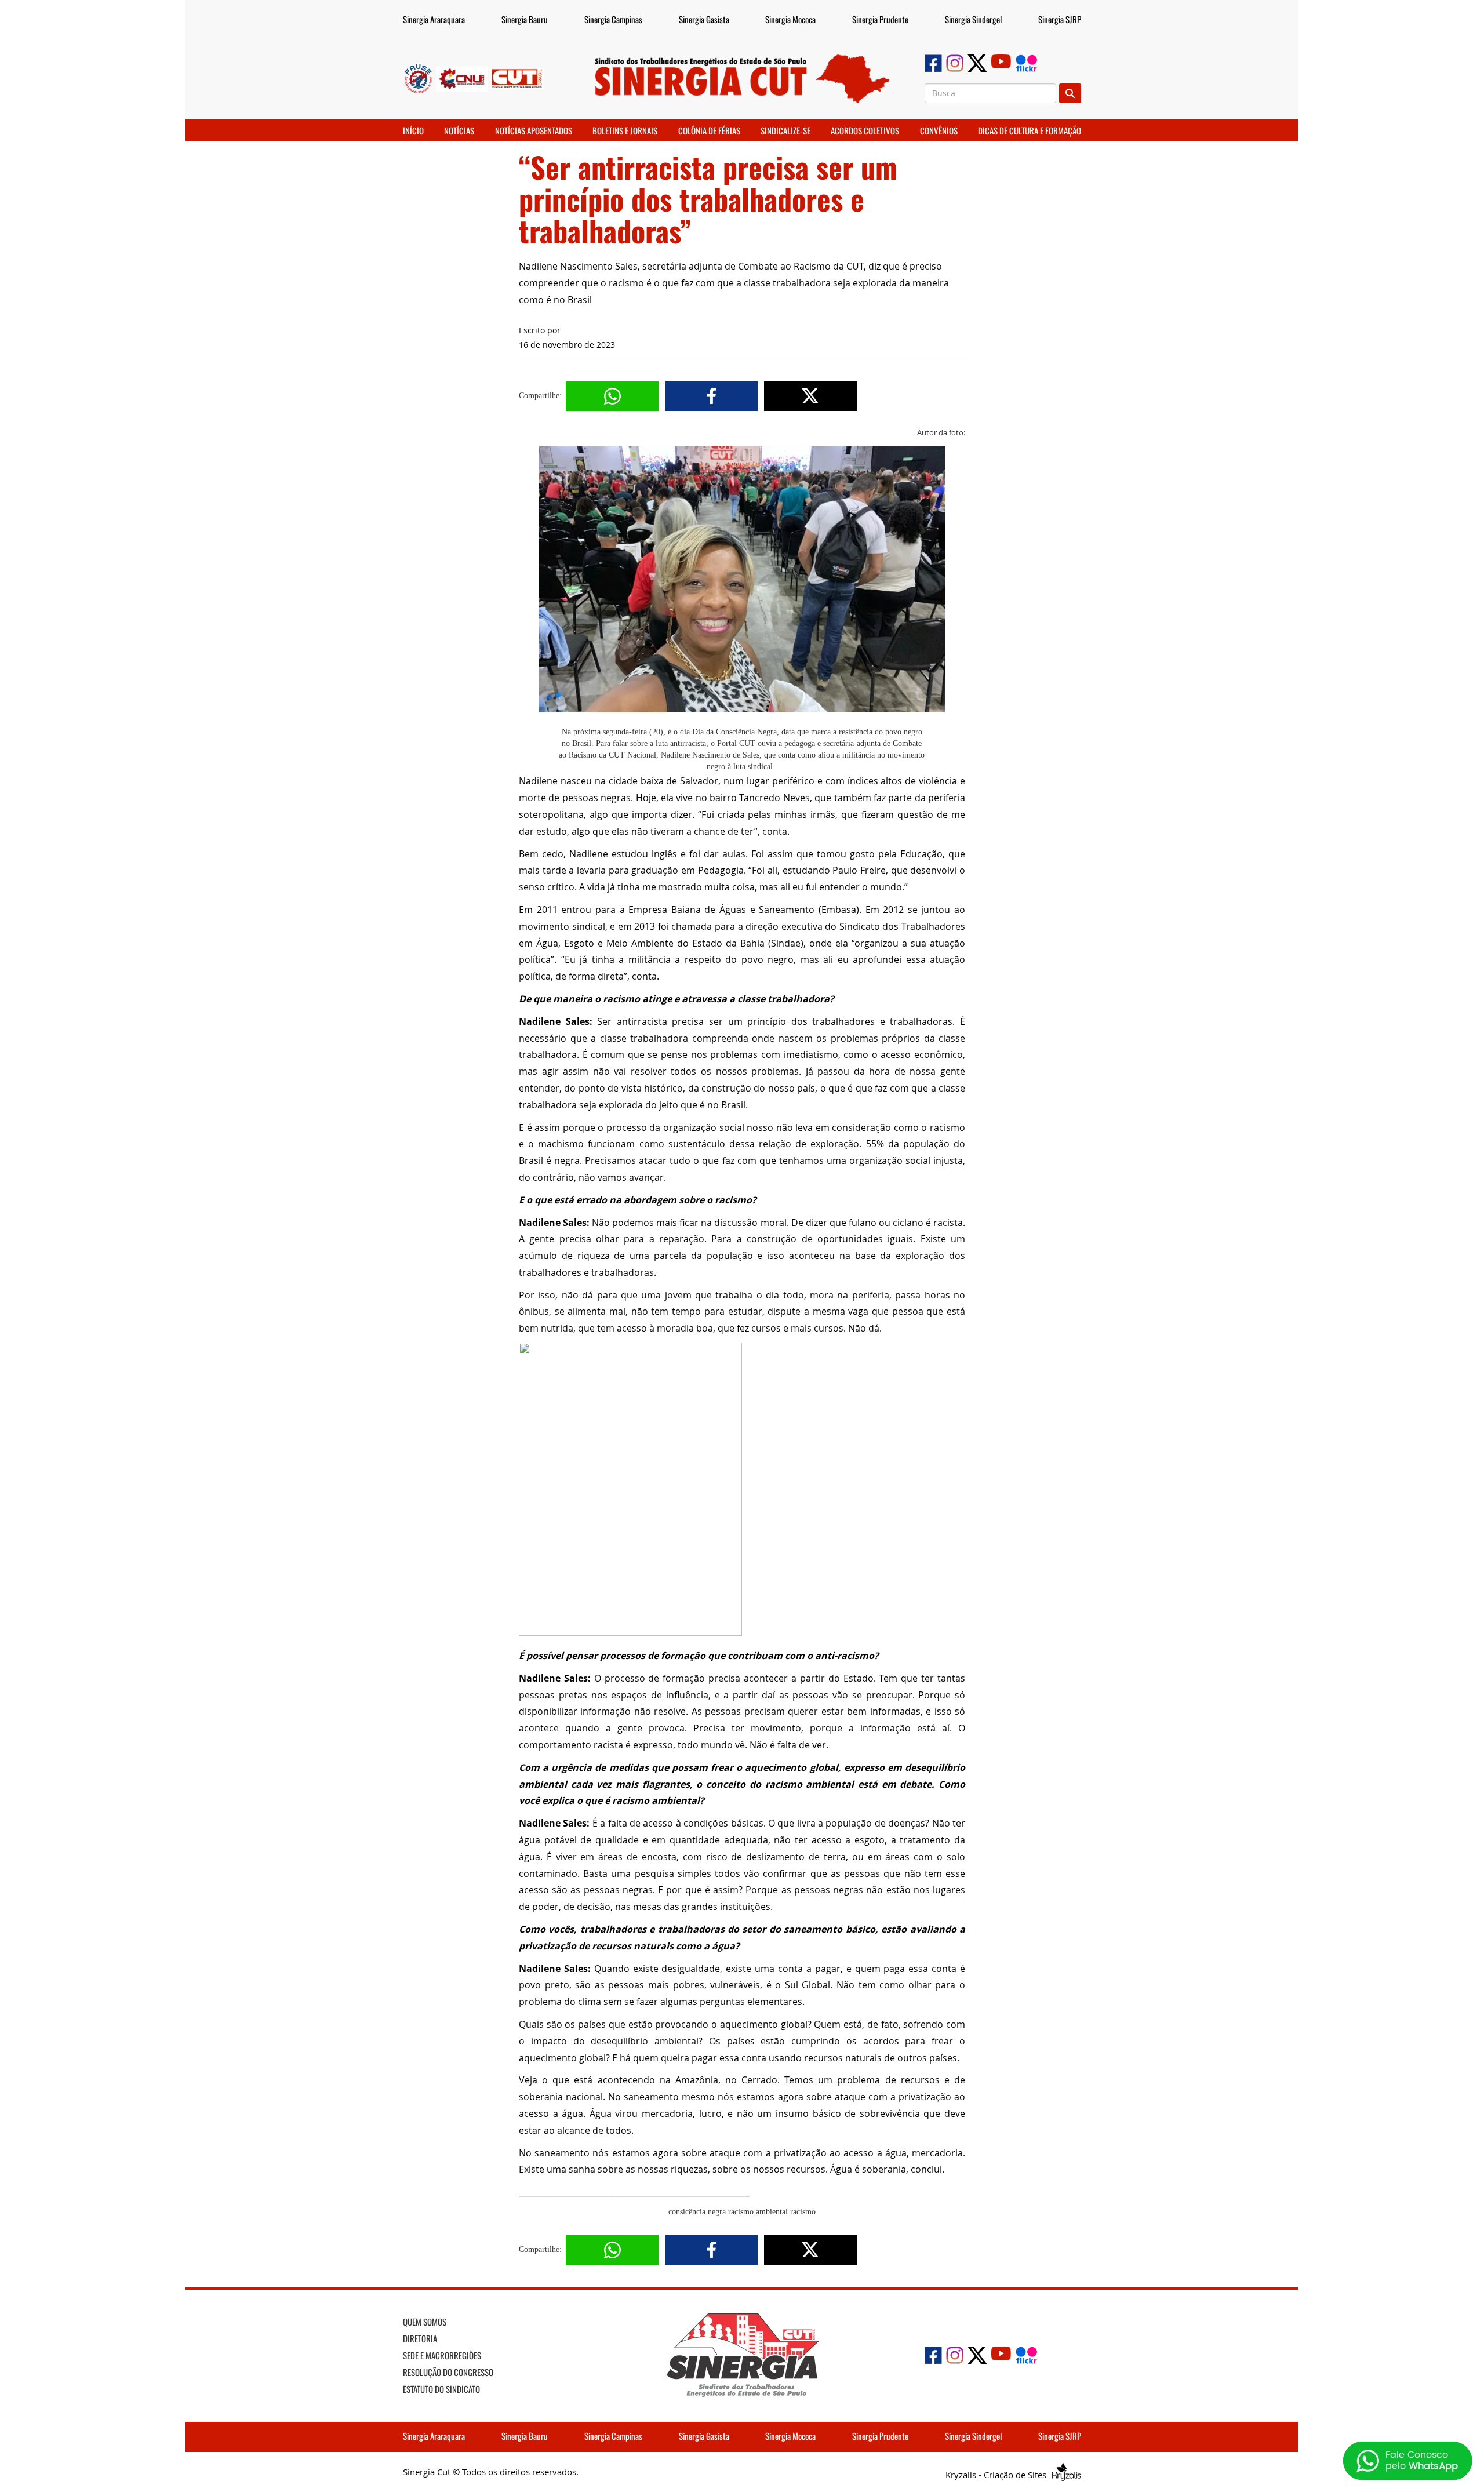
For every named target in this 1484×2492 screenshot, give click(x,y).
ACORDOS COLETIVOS (865, 130)
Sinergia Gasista (704, 19)
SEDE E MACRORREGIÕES (442, 2355)
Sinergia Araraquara (434, 19)
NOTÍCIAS (459, 130)
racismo (803, 2212)
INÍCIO (413, 130)
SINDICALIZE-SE (785, 130)
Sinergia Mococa (790, 19)
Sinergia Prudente (880, 19)
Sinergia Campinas (613, 19)
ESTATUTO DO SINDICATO (441, 2389)
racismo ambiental (758, 2212)
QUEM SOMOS (425, 2322)
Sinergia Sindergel (973, 19)
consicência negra (697, 2212)
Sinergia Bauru (525, 19)
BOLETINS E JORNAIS (625, 130)
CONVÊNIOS (939, 130)
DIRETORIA (420, 2338)
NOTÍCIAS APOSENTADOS (534, 130)
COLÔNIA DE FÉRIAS (709, 130)
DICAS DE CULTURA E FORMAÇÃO (1030, 130)
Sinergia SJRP (1060, 19)
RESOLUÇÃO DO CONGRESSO (448, 2372)
